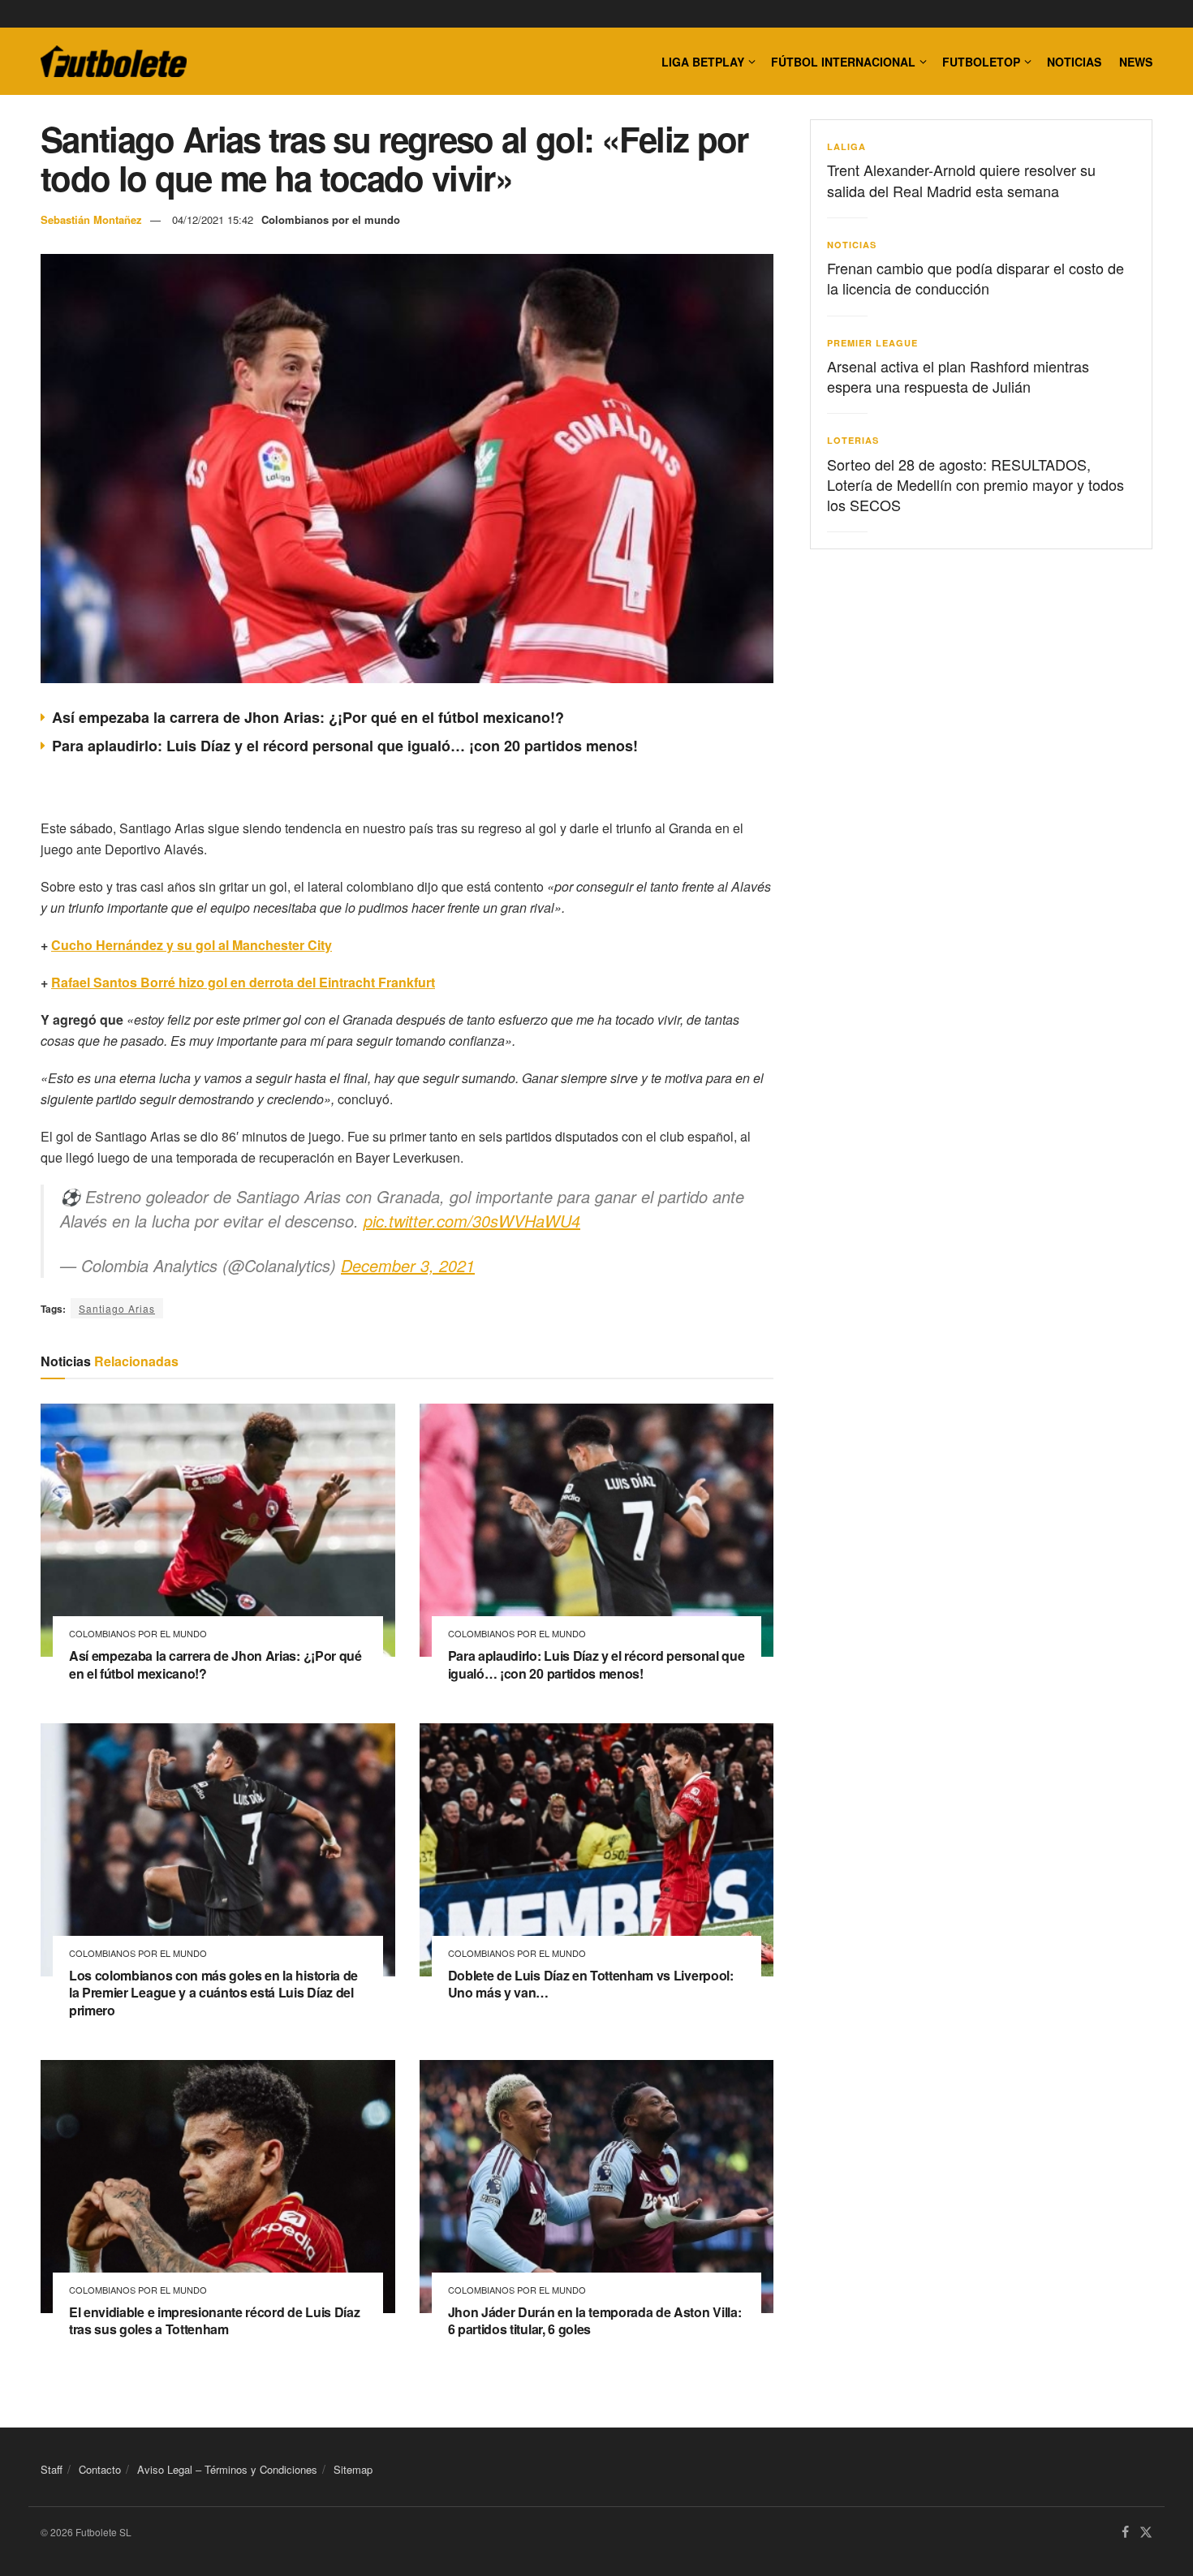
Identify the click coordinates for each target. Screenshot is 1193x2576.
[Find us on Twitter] (1146, 2533)
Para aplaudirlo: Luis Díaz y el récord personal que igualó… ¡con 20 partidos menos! (345, 746)
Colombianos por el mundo (331, 219)
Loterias (853, 440)
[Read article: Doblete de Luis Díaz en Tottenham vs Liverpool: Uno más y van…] (597, 1850)
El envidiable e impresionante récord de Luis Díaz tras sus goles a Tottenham (214, 2321)
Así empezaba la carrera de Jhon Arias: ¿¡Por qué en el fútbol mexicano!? (308, 717)
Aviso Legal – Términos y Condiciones (227, 2469)
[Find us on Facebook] (1125, 2533)
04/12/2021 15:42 (213, 219)
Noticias (1074, 62)
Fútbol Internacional (843, 62)
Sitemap (353, 2469)
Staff (52, 2469)
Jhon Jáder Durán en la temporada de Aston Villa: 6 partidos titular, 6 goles (595, 2321)
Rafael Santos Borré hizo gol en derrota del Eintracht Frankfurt (243, 982)
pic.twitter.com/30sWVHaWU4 (472, 1221)
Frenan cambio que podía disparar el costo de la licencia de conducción (976, 278)
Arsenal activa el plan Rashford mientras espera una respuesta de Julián (958, 376)
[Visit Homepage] (114, 62)
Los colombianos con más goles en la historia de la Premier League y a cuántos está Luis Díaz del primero (213, 1993)
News (1136, 62)
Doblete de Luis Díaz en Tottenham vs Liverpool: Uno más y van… (591, 1984)
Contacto (100, 2469)
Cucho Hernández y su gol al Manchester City (192, 945)
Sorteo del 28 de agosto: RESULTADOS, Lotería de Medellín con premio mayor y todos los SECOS (976, 484)
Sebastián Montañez (91, 219)
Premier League (872, 343)
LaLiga (846, 146)
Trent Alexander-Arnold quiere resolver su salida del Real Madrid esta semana (961, 180)
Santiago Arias (117, 1308)
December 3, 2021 (408, 1265)
